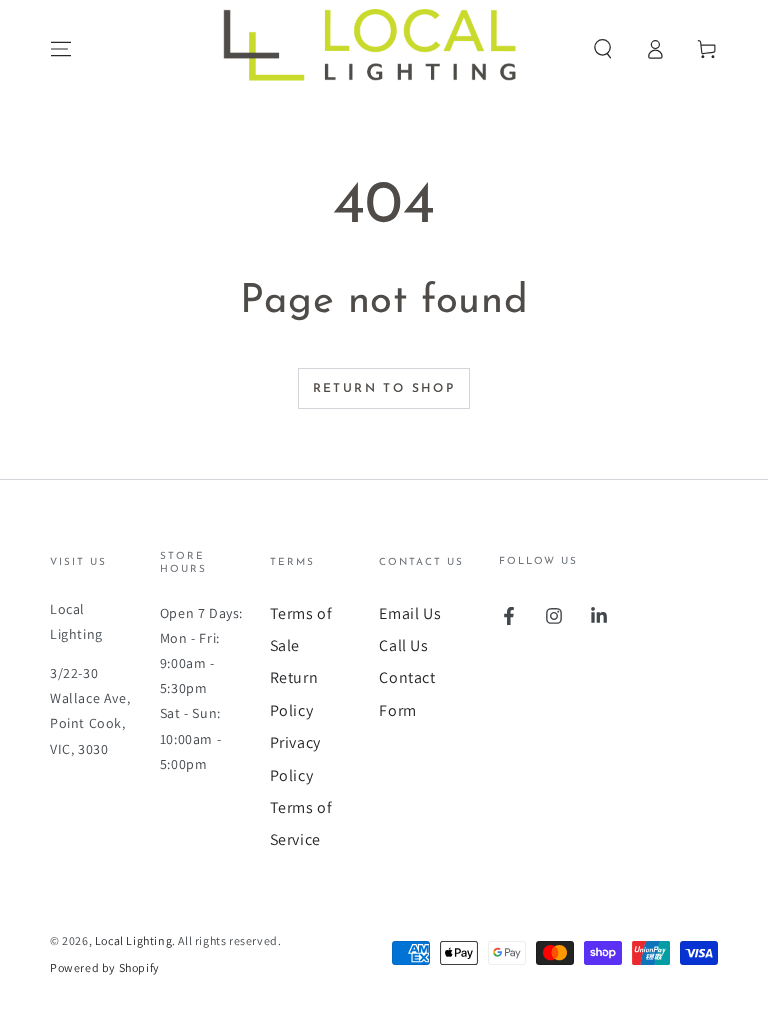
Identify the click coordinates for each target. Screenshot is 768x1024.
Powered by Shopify (105, 967)
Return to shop (384, 389)
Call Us (403, 645)
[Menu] (61, 49)
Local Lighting (133, 940)
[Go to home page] (384, 49)
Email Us (410, 613)
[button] (603, 49)
